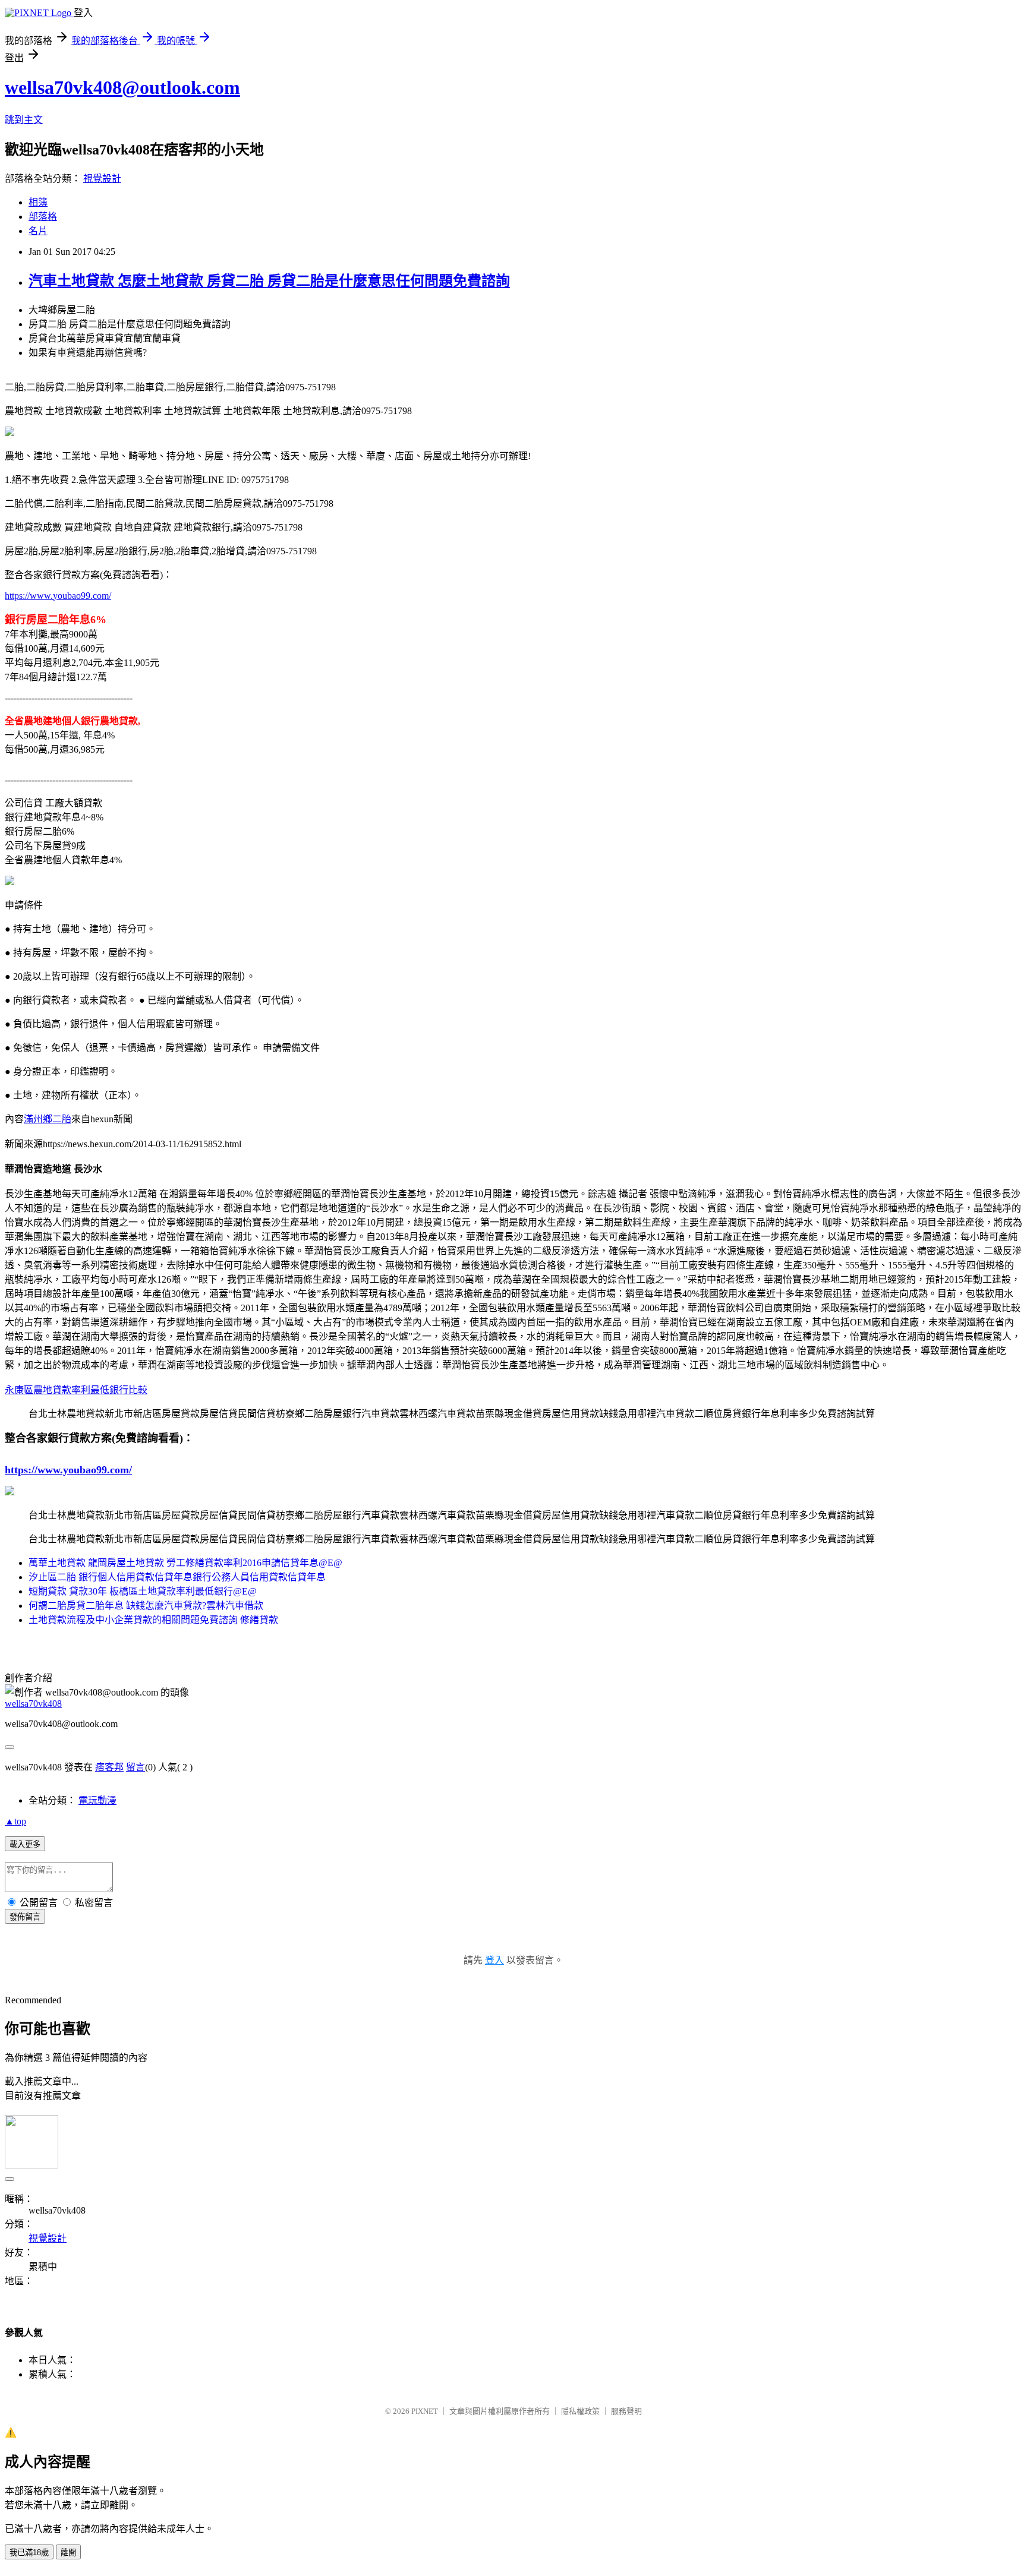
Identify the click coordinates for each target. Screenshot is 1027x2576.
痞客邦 (109, 1767)
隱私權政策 (580, 2411)
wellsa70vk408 (33, 1704)
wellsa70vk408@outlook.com (122, 87)
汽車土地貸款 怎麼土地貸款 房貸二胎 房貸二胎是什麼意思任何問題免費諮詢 (269, 281)
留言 (136, 1767)
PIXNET (425, 2411)
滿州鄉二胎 (48, 1119)
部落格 (43, 217)
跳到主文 (24, 120)
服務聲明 (626, 2411)
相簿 (38, 202)
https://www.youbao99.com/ (58, 596)
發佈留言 (25, 1917)
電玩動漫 (97, 1800)
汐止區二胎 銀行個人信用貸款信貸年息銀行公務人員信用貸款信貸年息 (177, 1577)
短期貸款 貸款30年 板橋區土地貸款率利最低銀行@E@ (143, 1591)
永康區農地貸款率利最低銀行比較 (76, 1390)
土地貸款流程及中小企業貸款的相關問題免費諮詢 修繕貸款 (153, 1620)
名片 (38, 231)
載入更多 (25, 1844)
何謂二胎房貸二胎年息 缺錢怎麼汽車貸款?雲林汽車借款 (146, 1606)
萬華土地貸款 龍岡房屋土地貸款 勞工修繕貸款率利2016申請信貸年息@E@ (185, 1563)
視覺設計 (102, 179)
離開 (68, 2553)
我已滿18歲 (29, 2553)
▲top (15, 1821)
